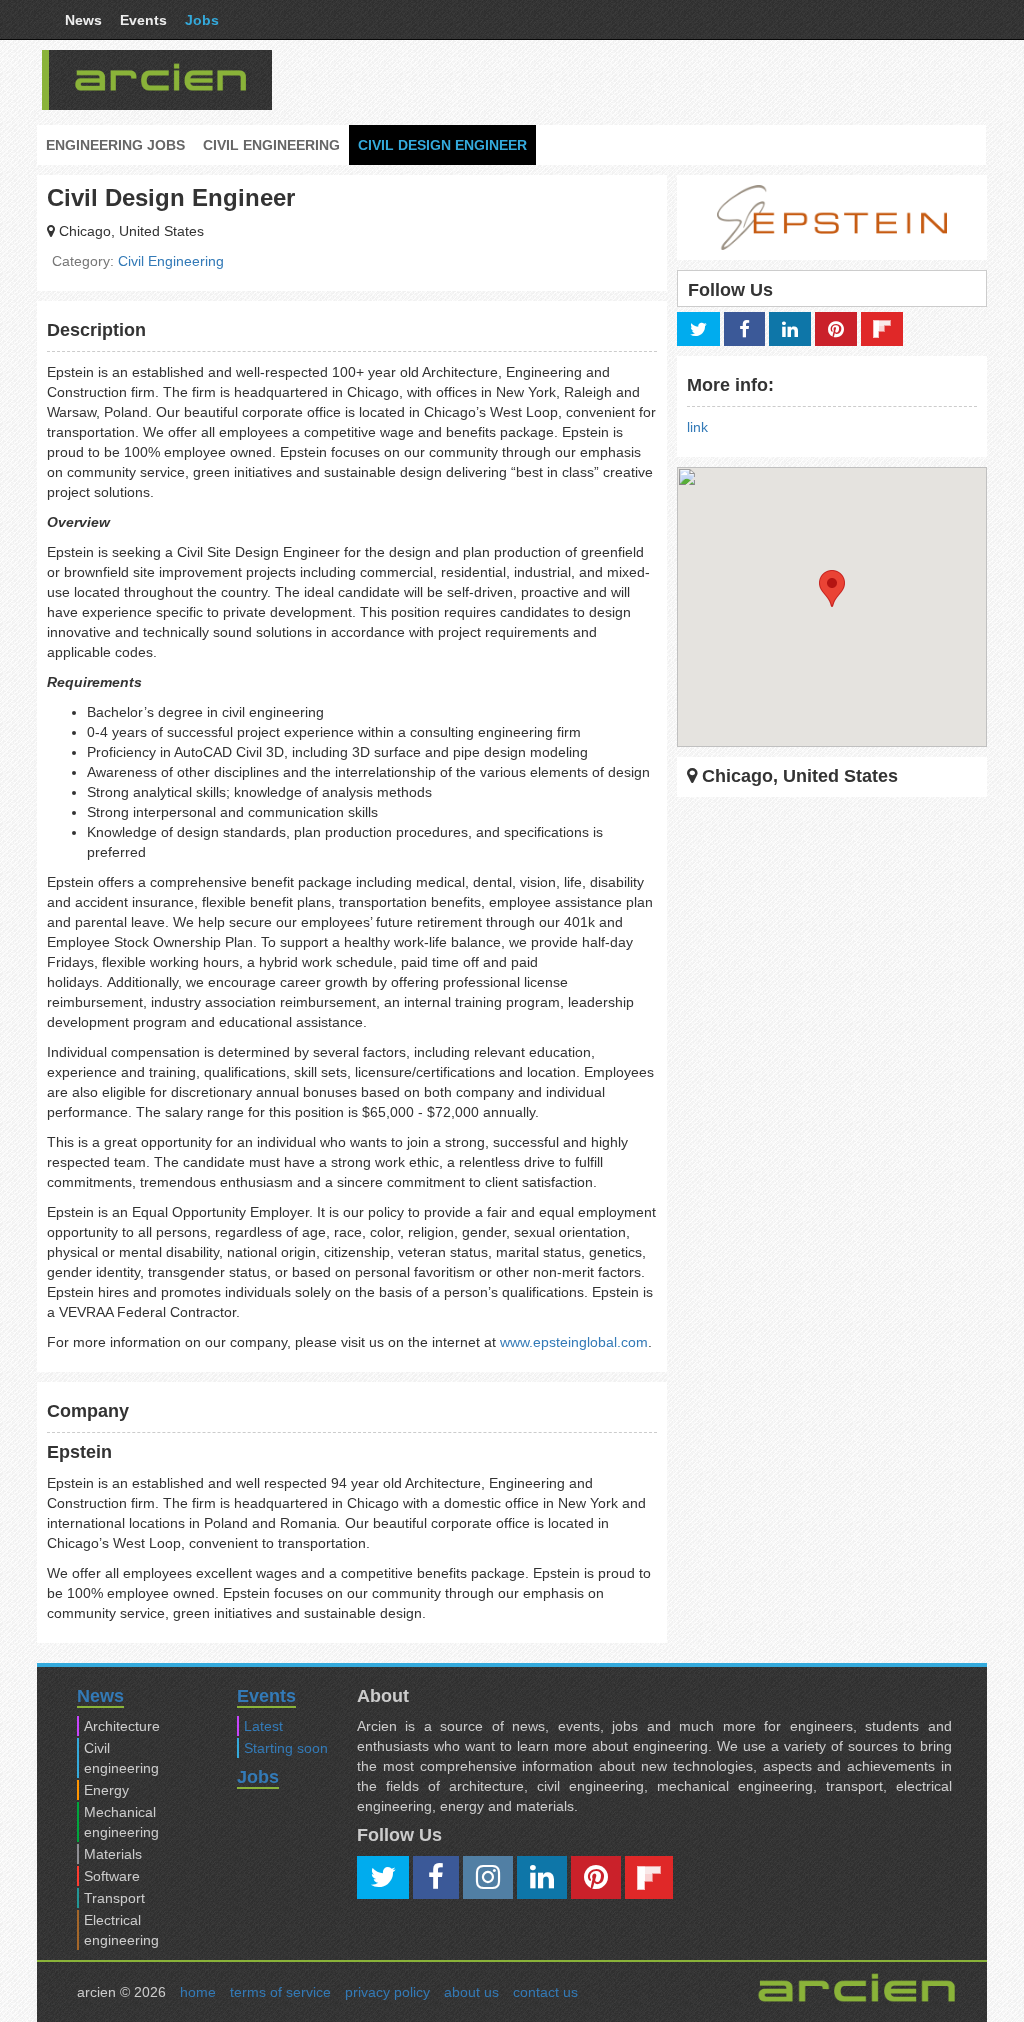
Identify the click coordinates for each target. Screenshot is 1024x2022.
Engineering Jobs (115, 145)
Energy (106, 1790)
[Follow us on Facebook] (744, 329)
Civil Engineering (271, 145)
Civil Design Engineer (442, 145)
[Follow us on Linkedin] (790, 329)
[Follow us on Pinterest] (836, 329)
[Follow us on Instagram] (488, 1877)
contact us (545, 1992)
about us (471, 1992)
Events (143, 20)
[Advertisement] (661, 80)
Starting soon (286, 1748)
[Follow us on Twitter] (698, 329)
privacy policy (387, 1992)
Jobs (202, 20)
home (198, 1992)
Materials (113, 1854)
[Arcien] (161, 77)
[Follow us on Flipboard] (882, 329)
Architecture (122, 1726)
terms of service (280, 1992)
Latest (263, 1726)
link (697, 427)
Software (112, 1876)
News (83, 20)
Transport (114, 1898)
